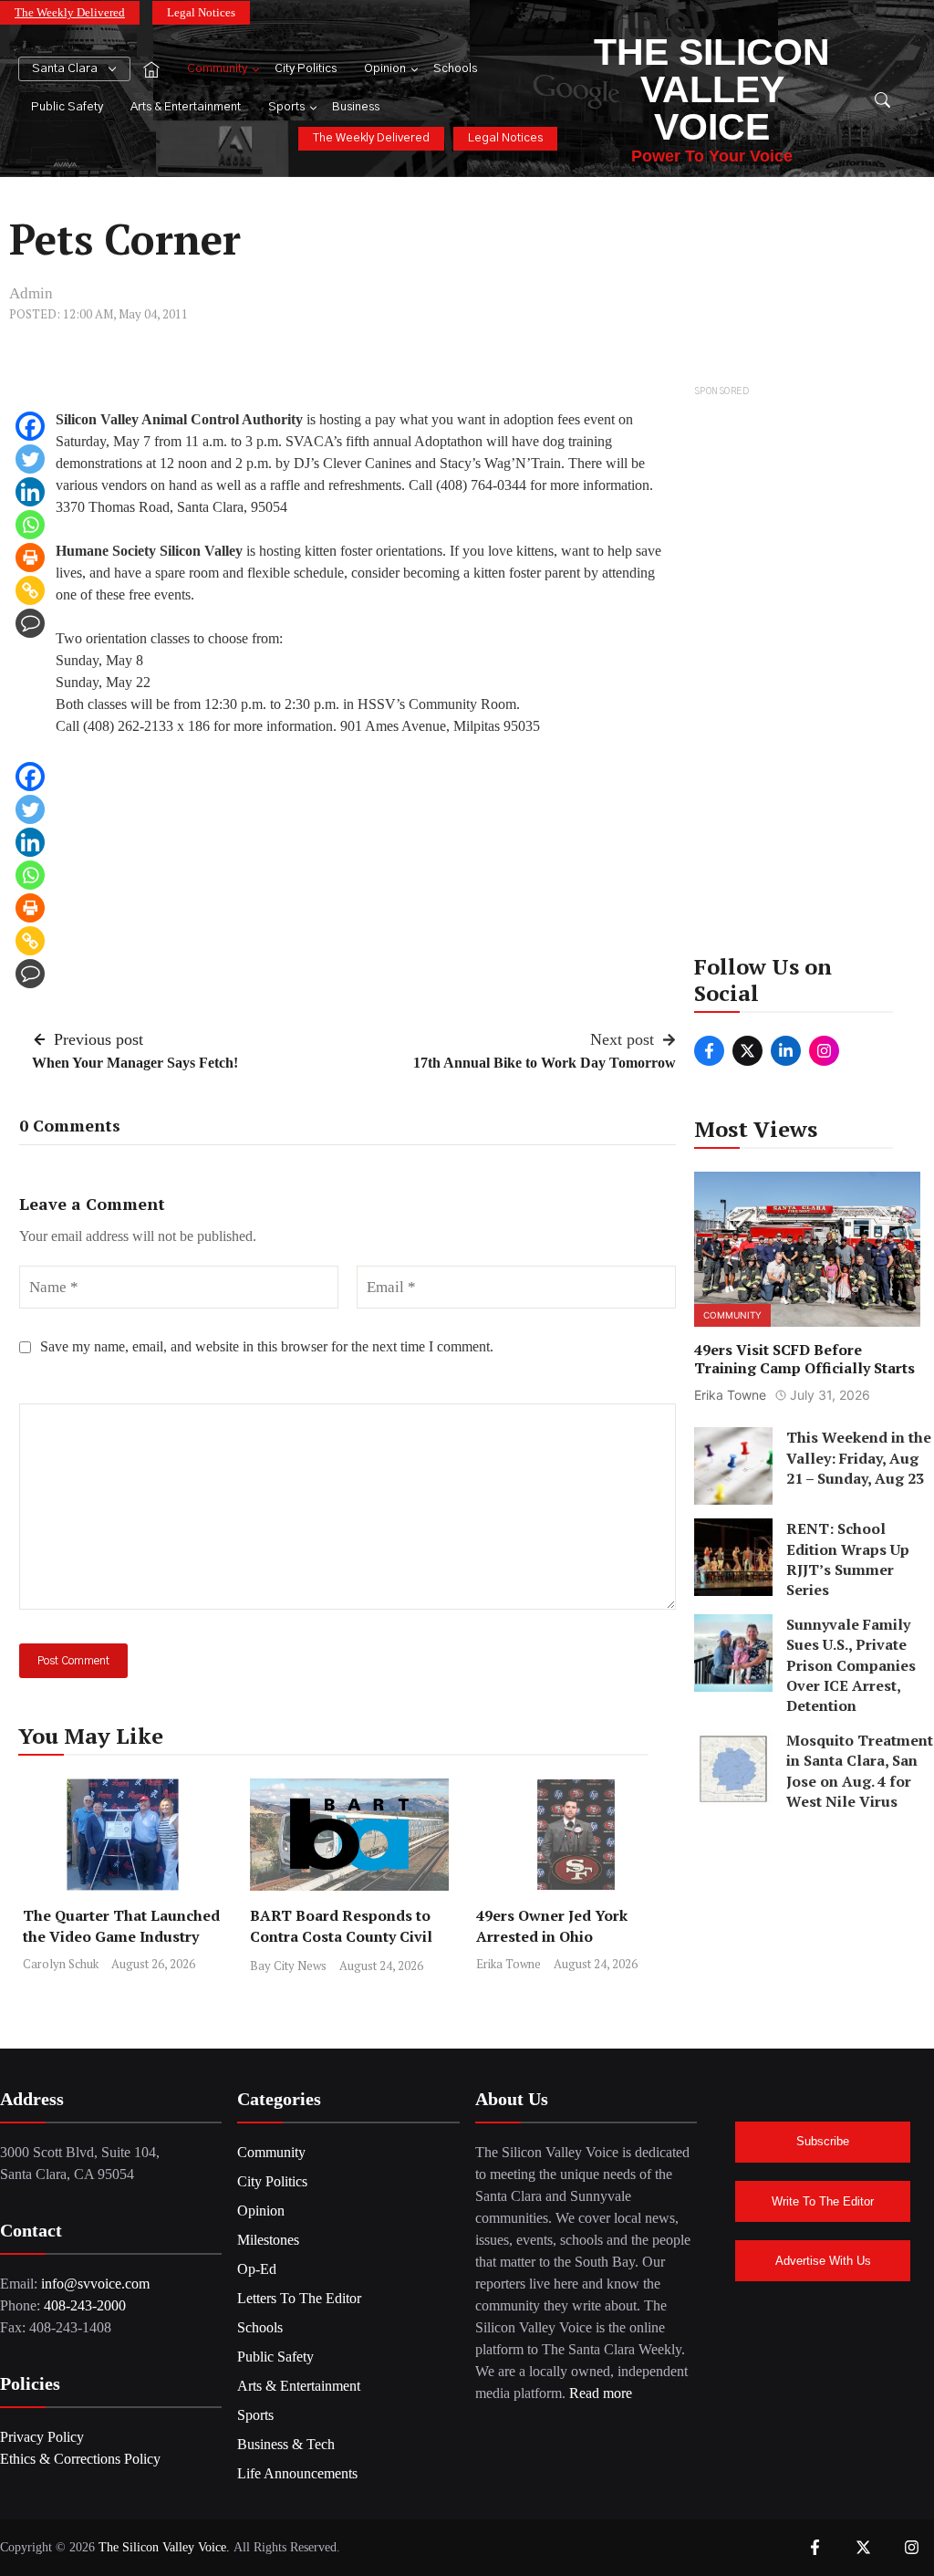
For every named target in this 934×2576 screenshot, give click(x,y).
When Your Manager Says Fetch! (135, 1063)
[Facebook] (30, 426)
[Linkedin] (30, 492)
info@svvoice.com (95, 2284)
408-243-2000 (85, 2305)
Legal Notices (201, 12)
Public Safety (67, 107)
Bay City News (288, 1966)
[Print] (30, 558)
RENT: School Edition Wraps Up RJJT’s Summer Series (848, 1559)
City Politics (306, 69)
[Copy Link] (30, 590)
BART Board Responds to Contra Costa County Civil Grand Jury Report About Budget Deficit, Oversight (341, 1947)
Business (356, 107)
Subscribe (823, 2141)
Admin (31, 293)
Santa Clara (65, 69)
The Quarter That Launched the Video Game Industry (121, 1926)
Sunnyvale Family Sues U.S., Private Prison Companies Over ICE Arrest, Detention (851, 1665)
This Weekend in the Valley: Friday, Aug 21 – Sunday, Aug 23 (859, 1458)
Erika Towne (509, 1964)
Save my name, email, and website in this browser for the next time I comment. (267, 1346)
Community (217, 69)
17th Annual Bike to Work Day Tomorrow (545, 1063)
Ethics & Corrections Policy (80, 2459)
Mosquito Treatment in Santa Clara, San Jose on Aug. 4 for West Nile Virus (860, 1771)
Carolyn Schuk (61, 1964)
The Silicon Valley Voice (712, 89)
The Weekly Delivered (70, 12)
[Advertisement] (808, 675)
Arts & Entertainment (186, 107)
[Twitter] (30, 459)
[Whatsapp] (30, 525)
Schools (455, 69)
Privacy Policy (42, 2437)
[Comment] (30, 623)
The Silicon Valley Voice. (164, 2547)
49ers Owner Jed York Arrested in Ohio (552, 1926)
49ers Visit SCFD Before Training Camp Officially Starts (804, 1359)
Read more (601, 2393)
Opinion (385, 69)
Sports (286, 107)
